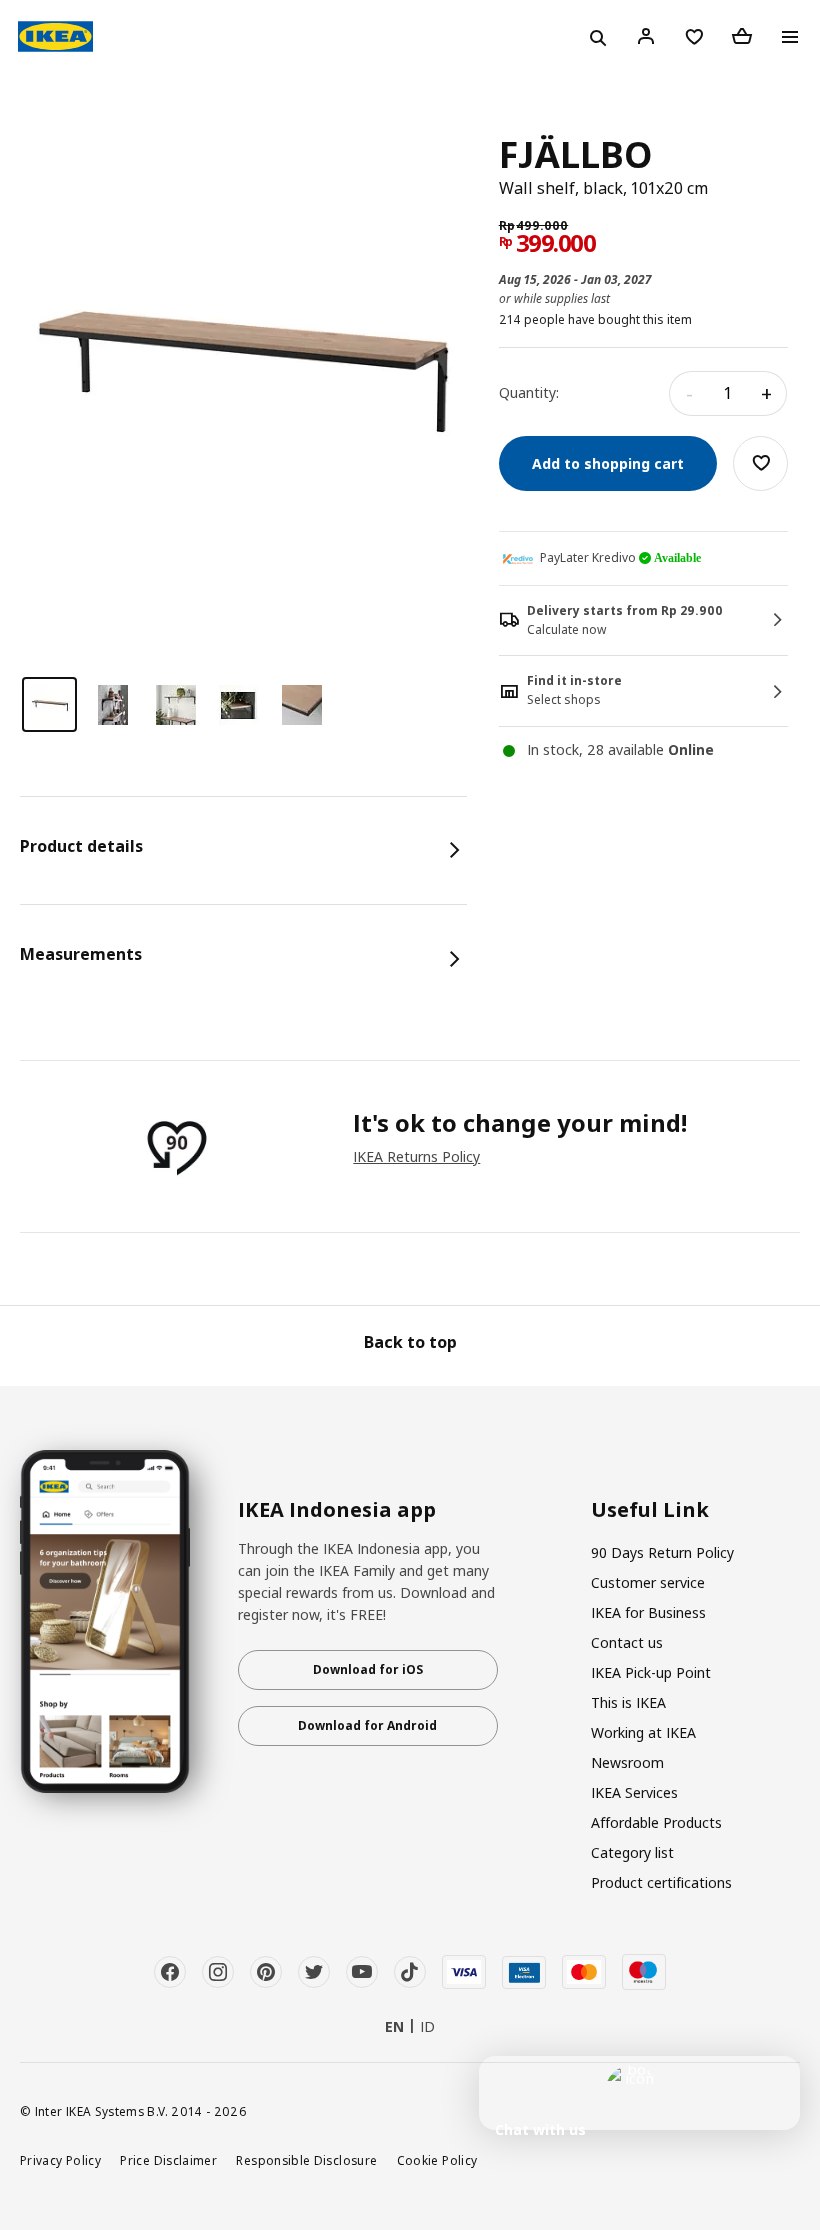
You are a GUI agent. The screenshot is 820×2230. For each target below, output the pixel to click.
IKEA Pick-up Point (651, 1672)
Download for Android (367, 1725)
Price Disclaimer (168, 2160)
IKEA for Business (648, 1612)
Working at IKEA (643, 1732)
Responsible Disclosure (306, 2160)
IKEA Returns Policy (416, 1156)
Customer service (648, 1582)
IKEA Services (634, 1792)
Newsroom (627, 1762)
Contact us (627, 1642)
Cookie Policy (437, 2160)
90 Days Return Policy (662, 1552)
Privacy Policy (60, 2160)
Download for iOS (368, 1669)
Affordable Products (656, 1822)
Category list (632, 1852)
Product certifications (661, 1882)
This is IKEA (628, 1702)
